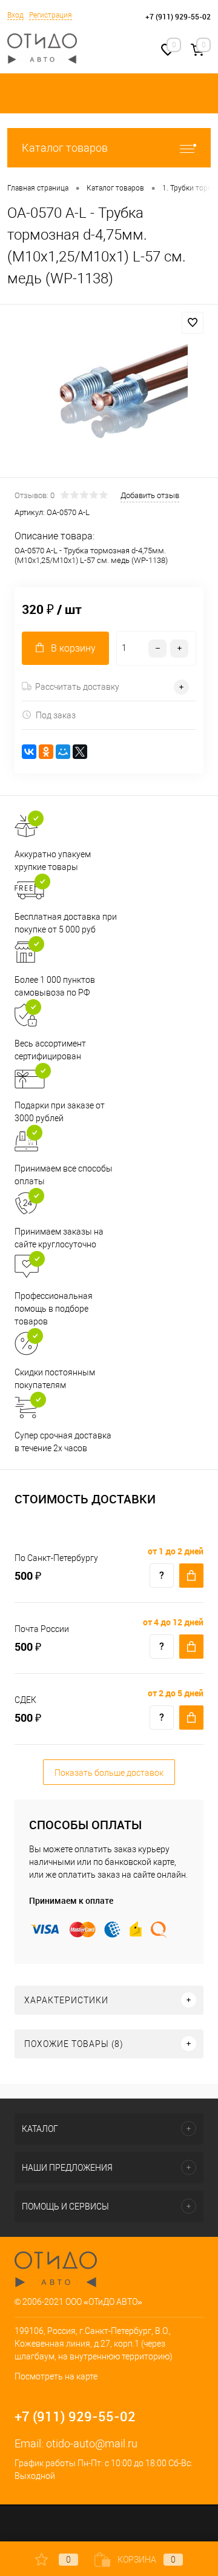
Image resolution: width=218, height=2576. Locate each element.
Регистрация (51, 15)
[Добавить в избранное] (193, 323)
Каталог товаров (65, 148)
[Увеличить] (109, 393)
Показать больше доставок (109, 1773)
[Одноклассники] (46, 752)
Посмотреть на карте (56, 2376)
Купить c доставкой (191, 1576)
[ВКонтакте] (29, 752)
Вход (15, 15)
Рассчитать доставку (77, 687)
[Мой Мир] (63, 752)
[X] (80, 752)
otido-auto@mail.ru (92, 2443)
